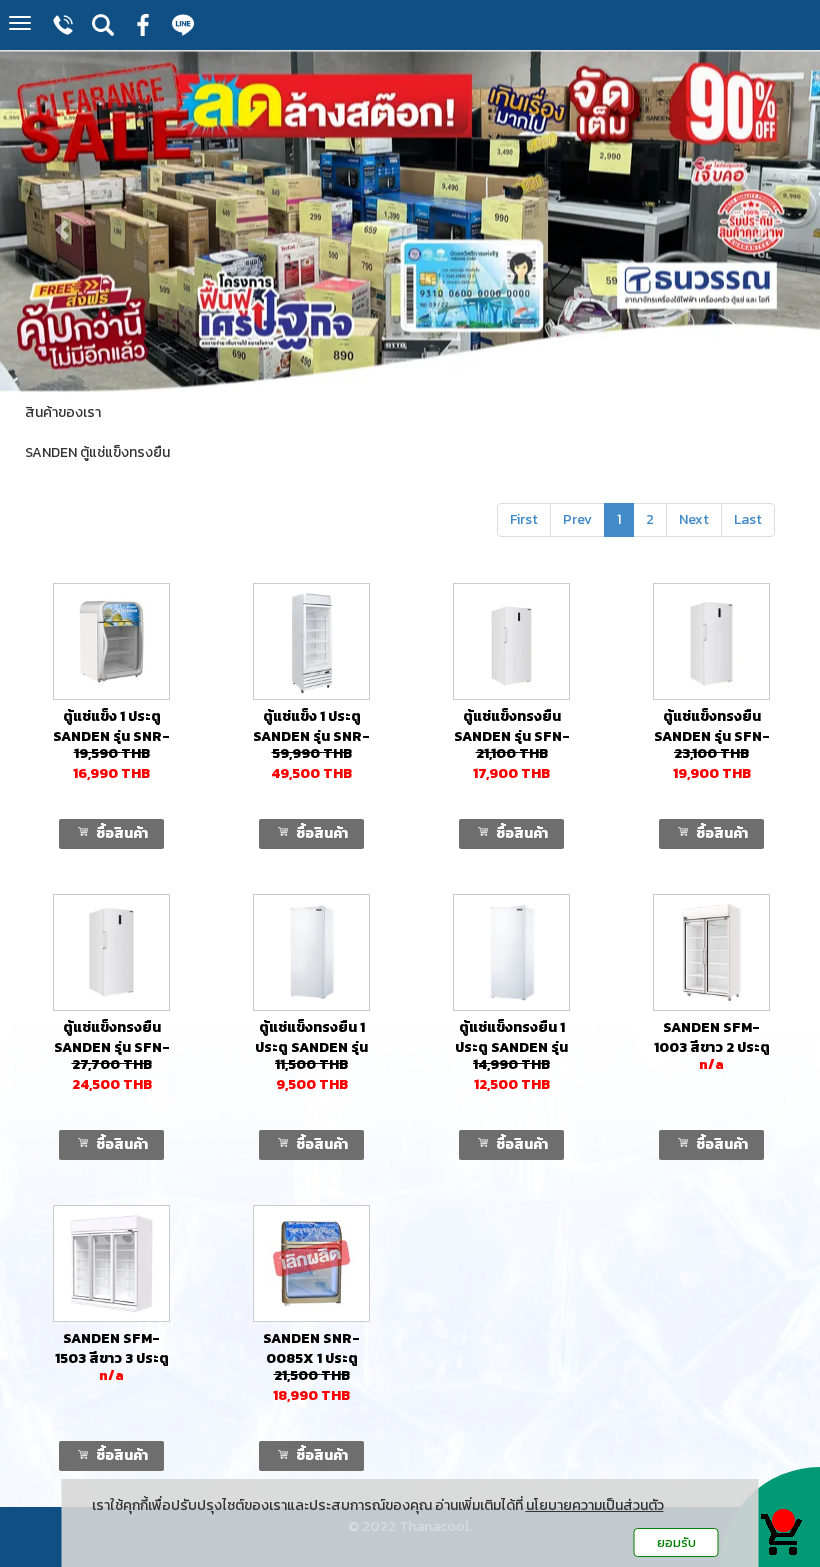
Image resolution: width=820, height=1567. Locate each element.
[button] (61, 220)
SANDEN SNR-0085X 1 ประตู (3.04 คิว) (311, 1358)
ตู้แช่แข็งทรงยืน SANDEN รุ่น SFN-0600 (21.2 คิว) (712, 736)
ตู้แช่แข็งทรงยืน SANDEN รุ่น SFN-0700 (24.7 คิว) (112, 1047)
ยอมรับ (676, 1542)
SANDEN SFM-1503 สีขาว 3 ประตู (112, 1348)
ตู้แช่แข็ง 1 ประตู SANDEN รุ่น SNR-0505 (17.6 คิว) (311, 736)
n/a (711, 1064)
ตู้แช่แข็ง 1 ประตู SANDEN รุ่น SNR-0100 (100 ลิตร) (111, 736)
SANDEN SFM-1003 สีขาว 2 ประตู (712, 1037)
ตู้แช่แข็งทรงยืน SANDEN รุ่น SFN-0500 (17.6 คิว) (512, 736)
